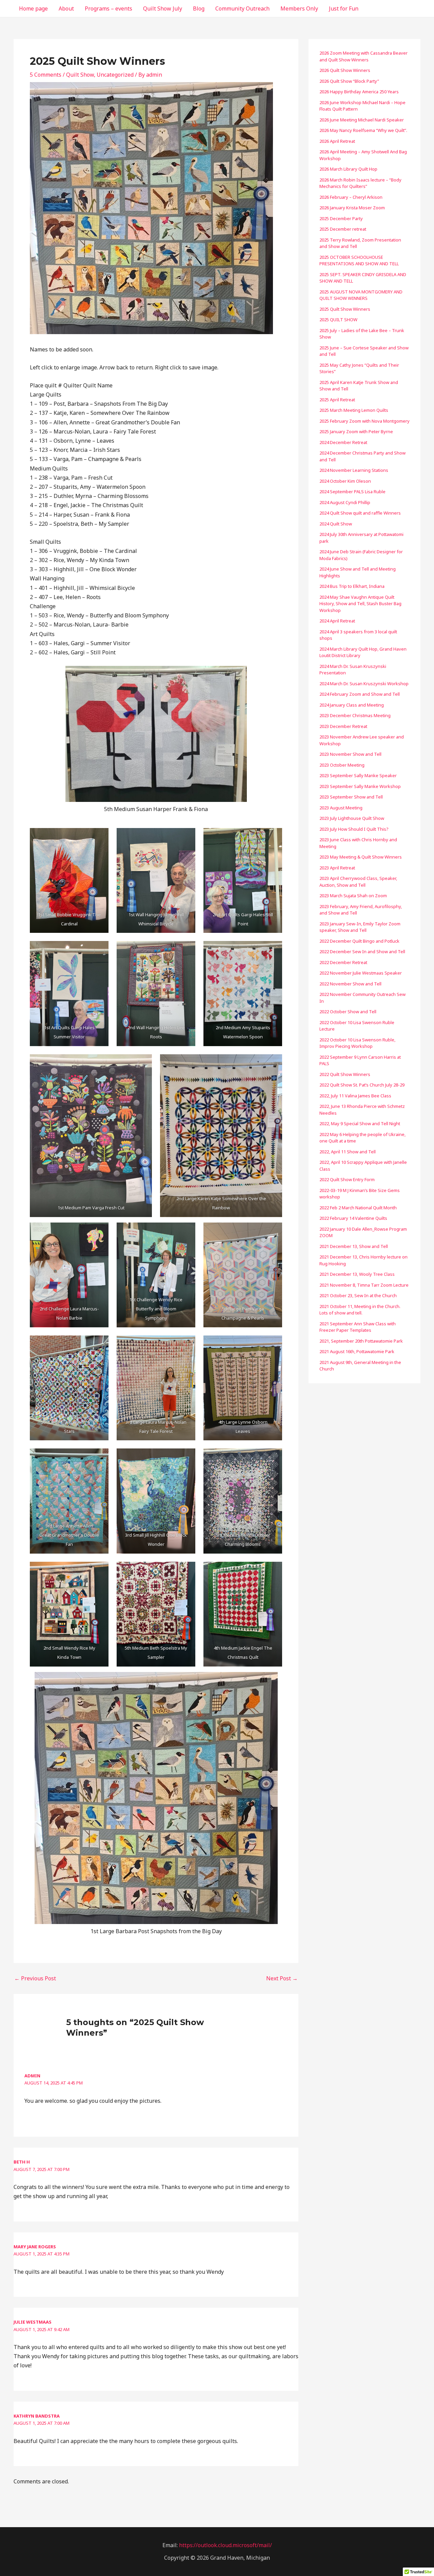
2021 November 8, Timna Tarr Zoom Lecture (364, 1285)
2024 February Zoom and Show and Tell (360, 694)
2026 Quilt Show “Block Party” (349, 81)
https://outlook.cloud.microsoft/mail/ (225, 2545)
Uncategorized (115, 75)
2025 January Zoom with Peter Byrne (356, 431)
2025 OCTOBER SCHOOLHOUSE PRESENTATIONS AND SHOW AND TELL (359, 261)
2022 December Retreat (343, 962)
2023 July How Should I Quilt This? (354, 829)
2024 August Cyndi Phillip (345, 502)
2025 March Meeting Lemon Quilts (354, 410)
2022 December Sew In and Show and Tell (362, 951)
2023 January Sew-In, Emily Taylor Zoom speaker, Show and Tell (360, 927)
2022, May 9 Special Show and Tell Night (360, 1123)
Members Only (299, 8)
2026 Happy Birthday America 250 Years (359, 92)
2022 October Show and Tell (348, 1012)
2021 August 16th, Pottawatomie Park (357, 1351)
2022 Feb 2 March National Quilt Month (358, 1208)
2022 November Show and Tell (350, 984)
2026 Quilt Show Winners (345, 70)
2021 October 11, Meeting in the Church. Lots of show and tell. (360, 1310)
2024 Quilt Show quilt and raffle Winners (360, 513)
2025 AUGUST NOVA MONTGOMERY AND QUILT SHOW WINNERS (361, 295)
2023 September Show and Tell (351, 797)
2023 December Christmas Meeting (355, 715)
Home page (33, 8)
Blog (199, 8)
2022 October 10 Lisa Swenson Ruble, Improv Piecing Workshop (357, 1043)
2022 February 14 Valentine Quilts (353, 1218)
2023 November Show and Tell (350, 754)
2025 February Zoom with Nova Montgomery (364, 421)
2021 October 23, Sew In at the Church (358, 1295)
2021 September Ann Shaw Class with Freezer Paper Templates (358, 1327)
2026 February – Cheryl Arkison (351, 197)
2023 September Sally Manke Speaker (358, 775)
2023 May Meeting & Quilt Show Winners (361, 857)
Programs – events (108, 8)
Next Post (282, 1978)
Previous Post (35, 1978)
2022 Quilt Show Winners (345, 1074)
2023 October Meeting (342, 765)
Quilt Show (80, 75)
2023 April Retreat (337, 868)
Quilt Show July (163, 8)
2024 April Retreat (337, 621)
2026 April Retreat (337, 141)
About (66, 8)
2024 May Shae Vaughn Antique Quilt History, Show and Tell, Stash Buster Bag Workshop (360, 604)
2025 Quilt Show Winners (345, 309)
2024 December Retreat (343, 442)
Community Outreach (242, 8)
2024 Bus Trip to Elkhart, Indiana (352, 586)
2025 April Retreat (337, 400)
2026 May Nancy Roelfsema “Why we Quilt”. (364, 130)
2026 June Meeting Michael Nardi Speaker (362, 120)
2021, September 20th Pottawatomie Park (361, 1341)
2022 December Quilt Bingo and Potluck (359, 941)
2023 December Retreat (343, 726)
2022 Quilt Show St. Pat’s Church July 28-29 (362, 1085)
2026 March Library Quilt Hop (348, 169)
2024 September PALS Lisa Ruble (352, 492)
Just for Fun (344, 8)
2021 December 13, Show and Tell (354, 1246)
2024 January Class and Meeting (352, 705)
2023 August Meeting (341, 808)
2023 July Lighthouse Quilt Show (352, 818)
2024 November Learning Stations (354, 470)
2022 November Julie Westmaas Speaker (361, 973)
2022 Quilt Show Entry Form (347, 1179)
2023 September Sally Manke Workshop (360, 786)
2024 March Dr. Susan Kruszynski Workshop (364, 684)
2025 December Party (341, 218)
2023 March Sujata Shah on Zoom (353, 896)
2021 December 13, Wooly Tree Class (357, 1274)
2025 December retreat (343, 229)
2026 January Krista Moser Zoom (352, 208)
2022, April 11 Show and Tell (348, 1152)
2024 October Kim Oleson (345, 481)
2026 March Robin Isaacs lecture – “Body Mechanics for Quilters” (360, 183)
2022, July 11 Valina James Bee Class (355, 1096)
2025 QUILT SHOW (338, 320)
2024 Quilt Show (336, 524)
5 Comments (46, 75)
